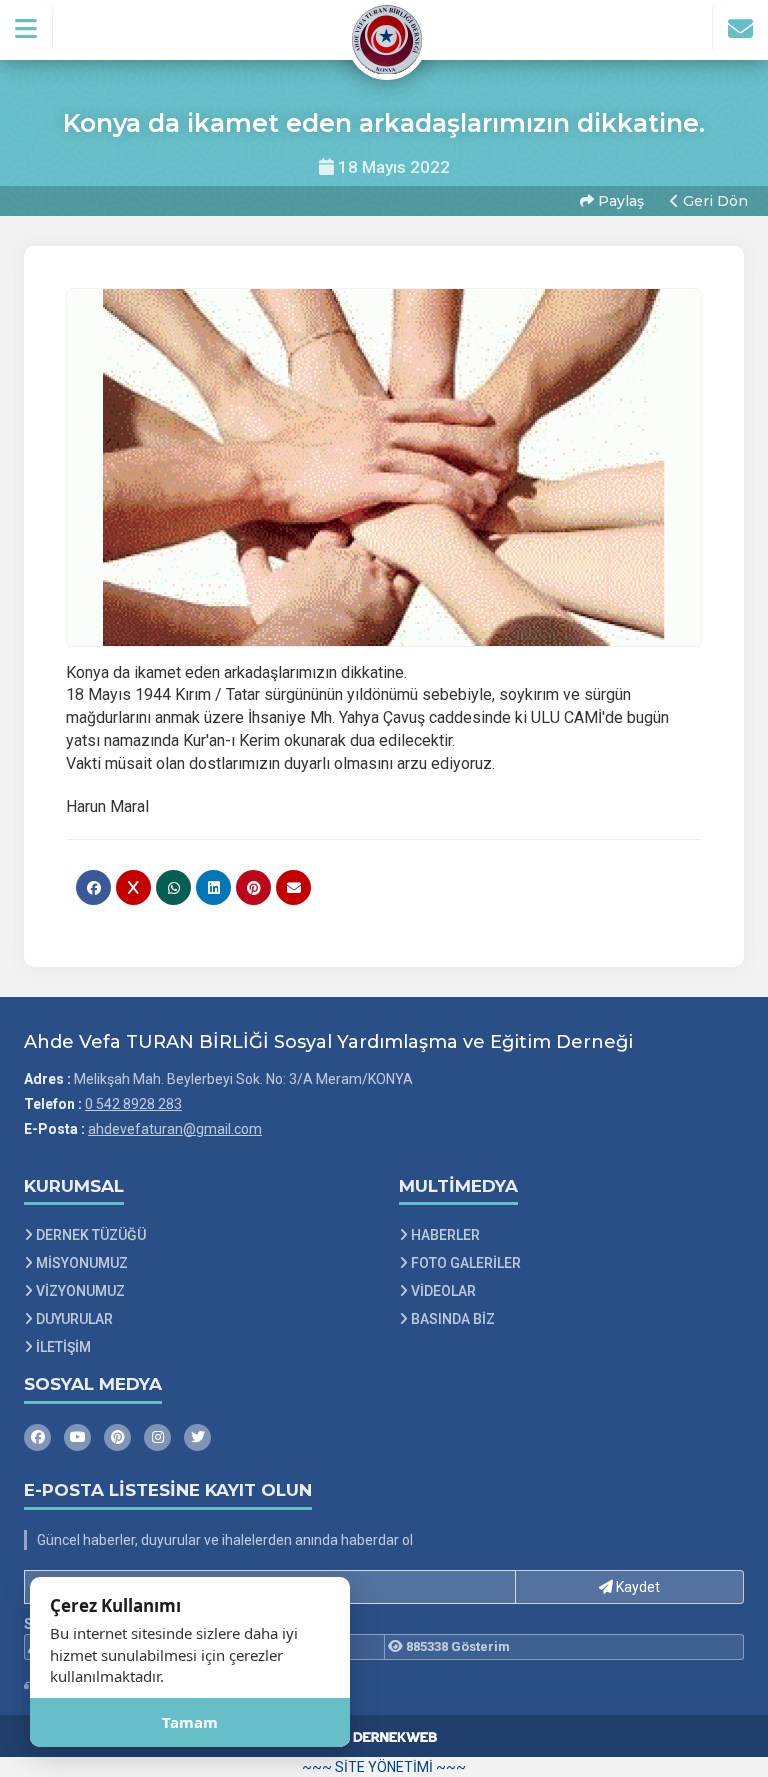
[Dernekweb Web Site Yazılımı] (384, 1736)
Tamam (190, 1722)
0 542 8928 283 (133, 1104)
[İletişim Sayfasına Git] (740, 29)
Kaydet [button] (636, 1587)
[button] (26, 29)
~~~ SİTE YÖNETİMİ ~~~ (384, 1767)
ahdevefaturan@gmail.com (175, 1129)
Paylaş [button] (619, 201)
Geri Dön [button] (713, 201)
